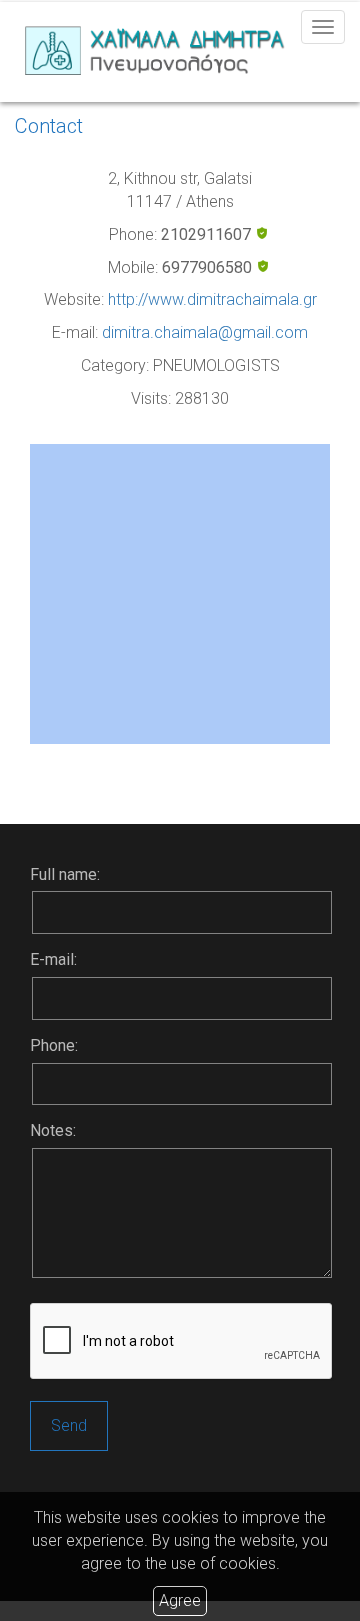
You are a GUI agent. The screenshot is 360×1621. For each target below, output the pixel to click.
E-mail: (53, 959)
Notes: (53, 1130)
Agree (180, 1600)
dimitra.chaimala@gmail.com (205, 332)
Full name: (65, 874)
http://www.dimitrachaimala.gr (212, 299)
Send (69, 1425)
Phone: (54, 1045)
